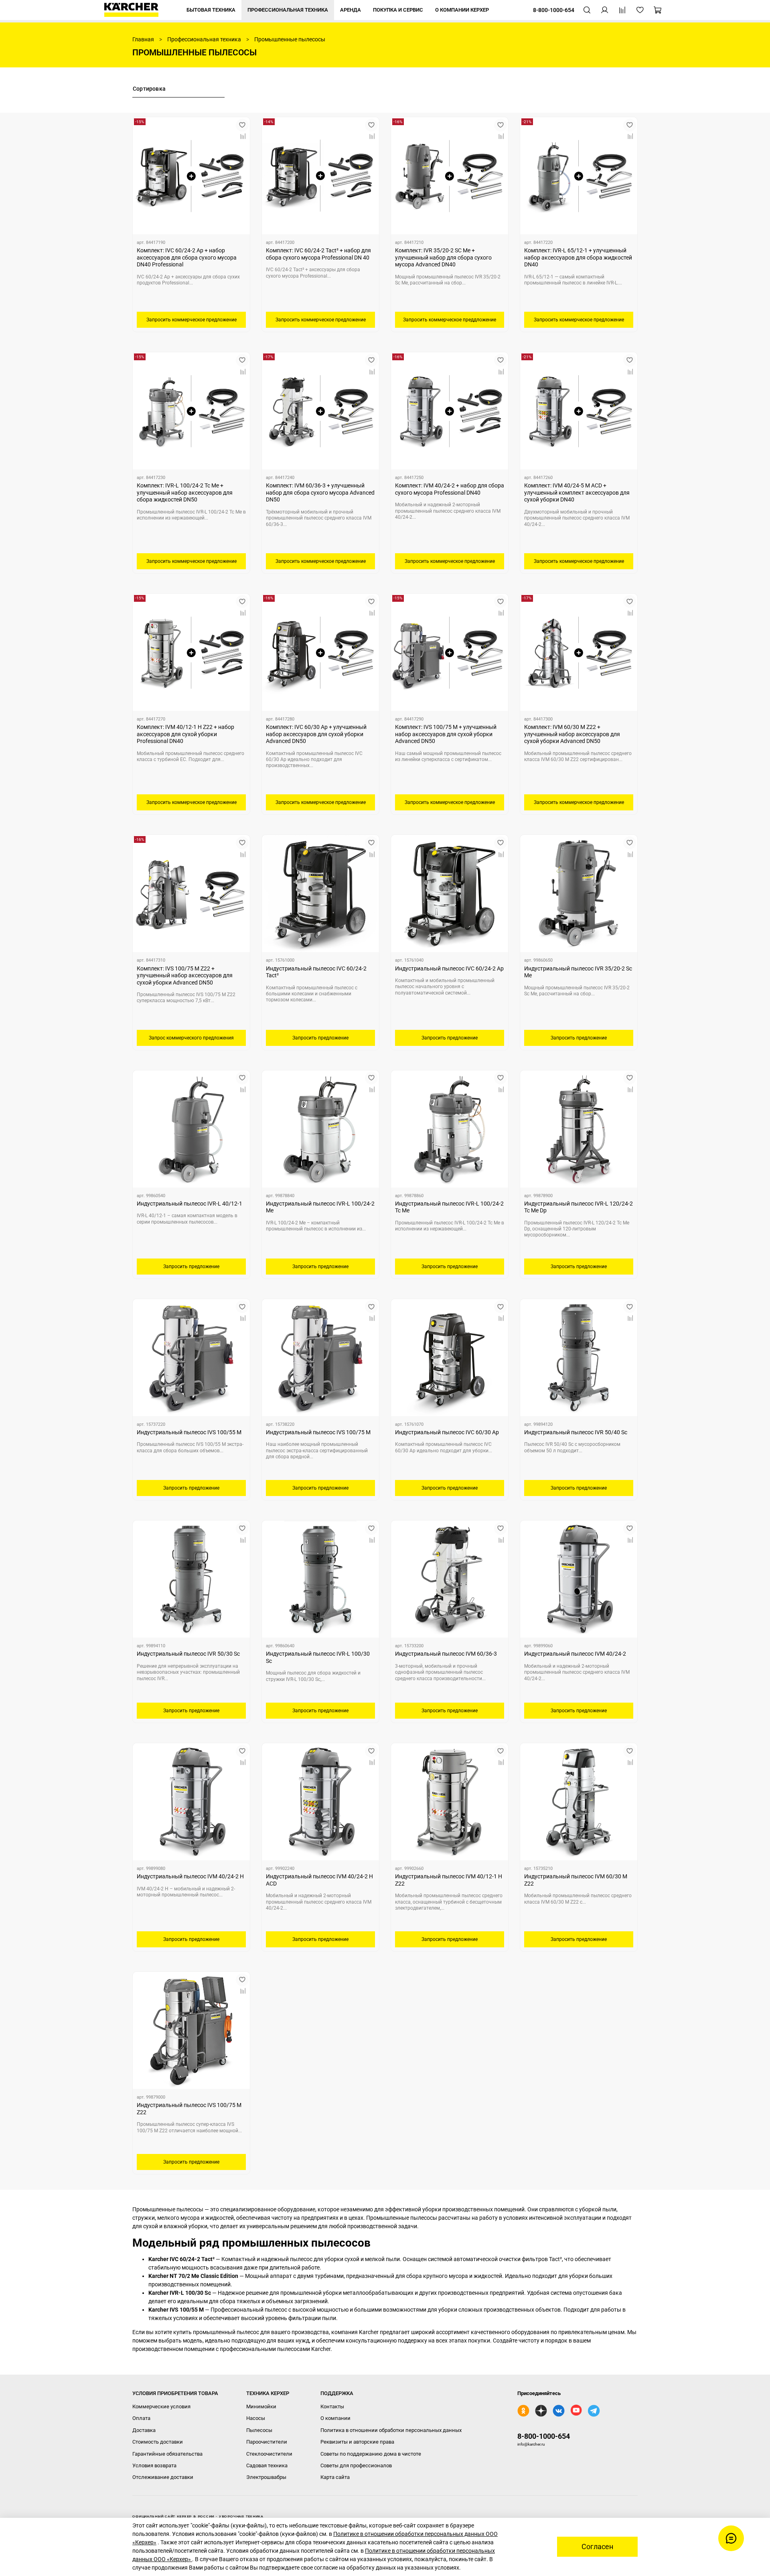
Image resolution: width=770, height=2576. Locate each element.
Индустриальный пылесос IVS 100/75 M (318, 1432)
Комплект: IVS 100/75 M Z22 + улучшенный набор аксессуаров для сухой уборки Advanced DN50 (185, 975)
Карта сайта (335, 2477)
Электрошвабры (266, 2477)
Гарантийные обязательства (167, 2454)
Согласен (597, 2547)
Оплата (141, 2418)
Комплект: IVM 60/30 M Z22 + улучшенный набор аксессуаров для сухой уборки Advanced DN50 (572, 734)
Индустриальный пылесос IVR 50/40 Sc (576, 1432)
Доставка (144, 2430)
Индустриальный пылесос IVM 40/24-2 (575, 1654)
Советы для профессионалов (356, 2465)
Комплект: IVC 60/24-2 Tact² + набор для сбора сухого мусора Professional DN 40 (318, 254)
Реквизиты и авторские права (357, 2442)
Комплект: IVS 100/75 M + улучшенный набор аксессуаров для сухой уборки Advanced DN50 (446, 734)
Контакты (332, 2406)
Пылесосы (259, 2430)
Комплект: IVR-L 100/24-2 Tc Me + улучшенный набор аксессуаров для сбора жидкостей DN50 (185, 492)
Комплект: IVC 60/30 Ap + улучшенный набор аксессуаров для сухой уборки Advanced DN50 (316, 734)
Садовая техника (267, 2465)
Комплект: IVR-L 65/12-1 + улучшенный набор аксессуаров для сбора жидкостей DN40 (578, 257)
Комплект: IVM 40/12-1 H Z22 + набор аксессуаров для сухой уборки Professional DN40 (185, 734)
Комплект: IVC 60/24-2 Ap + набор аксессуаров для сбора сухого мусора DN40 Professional (187, 257)
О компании (335, 2418)
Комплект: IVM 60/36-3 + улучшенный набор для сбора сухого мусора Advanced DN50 (320, 492)
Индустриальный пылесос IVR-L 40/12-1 (189, 1204)
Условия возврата (154, 2465)
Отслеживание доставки (163, 2477)
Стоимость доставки (158, 2442)
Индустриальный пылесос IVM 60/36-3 (446, 1654)
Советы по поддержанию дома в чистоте (371, 2454)
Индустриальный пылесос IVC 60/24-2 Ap (449, 968)
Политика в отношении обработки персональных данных (391, 2430)
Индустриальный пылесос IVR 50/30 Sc (188, 1654)
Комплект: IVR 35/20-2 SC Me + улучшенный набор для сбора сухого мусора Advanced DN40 (443, 257)
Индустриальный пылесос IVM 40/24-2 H (190, 1876)
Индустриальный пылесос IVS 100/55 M (189, 1432)
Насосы (256, 2418)
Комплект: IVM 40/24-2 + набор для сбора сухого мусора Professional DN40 (450, 489)
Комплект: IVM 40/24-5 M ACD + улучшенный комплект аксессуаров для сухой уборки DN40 (577, 492)
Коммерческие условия (161, 2406)
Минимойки (261, 2406)
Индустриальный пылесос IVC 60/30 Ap (447, 1432)
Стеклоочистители (269, 2454)
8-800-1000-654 (544, 2436)
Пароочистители (267, 2442)
